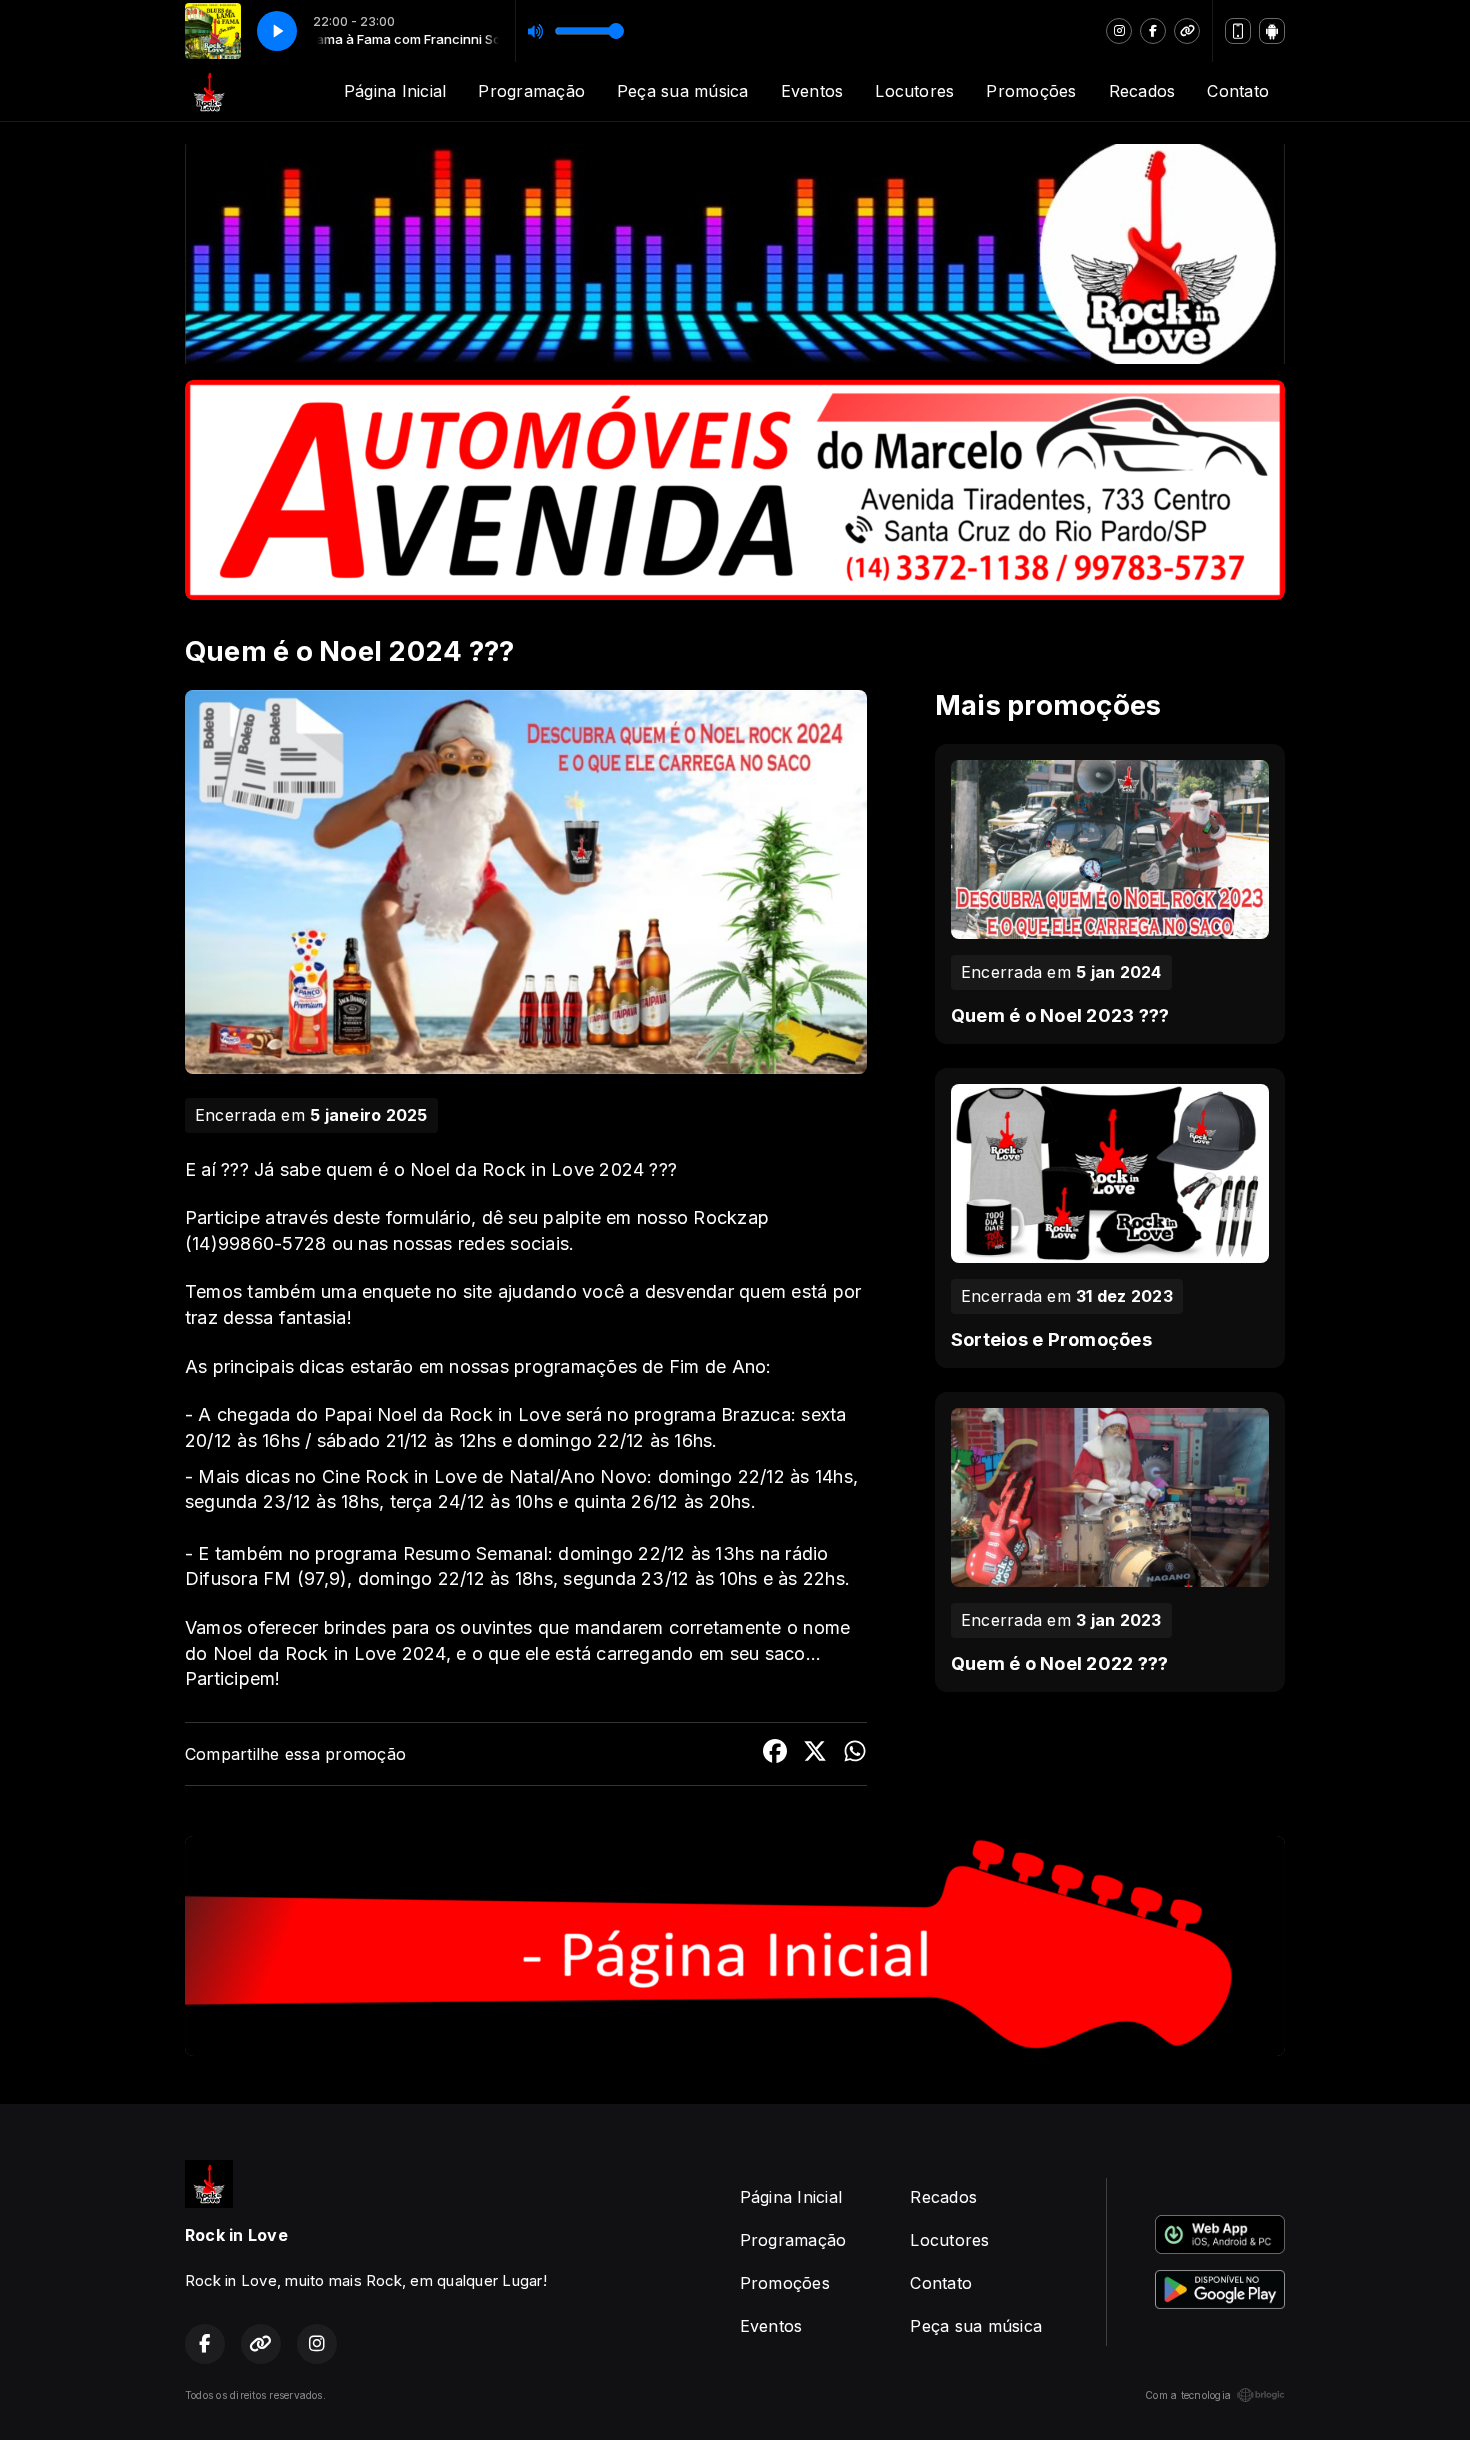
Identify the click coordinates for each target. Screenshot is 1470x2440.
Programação (531, 91)
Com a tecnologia (1188, 2395)
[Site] (1187, 31)
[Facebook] (1153, 31)
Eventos (812, 91)
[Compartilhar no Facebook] (775, 1754)
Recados (1142, 91)
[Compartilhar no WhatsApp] (855, 1754)
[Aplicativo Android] (1272, 31)
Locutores (914, 91)
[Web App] (1238, 31)
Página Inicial (395, 91)
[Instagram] (1119, 31)
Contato (1238, 91)
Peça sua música (683, 91)
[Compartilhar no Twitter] (815, 1754)
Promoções (1031, 91)
